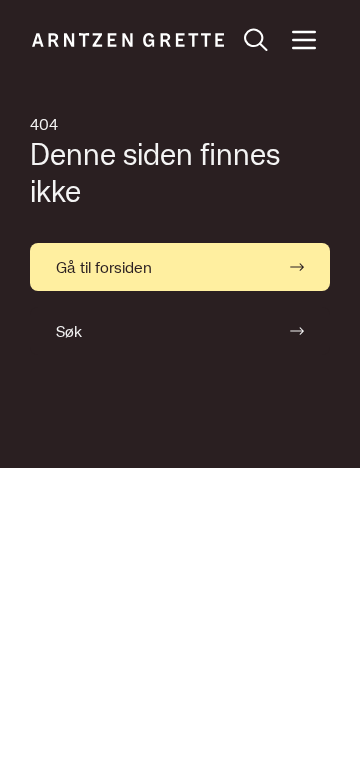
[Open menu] (304, 40)
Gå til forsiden (104, 267)
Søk (69, 331)
